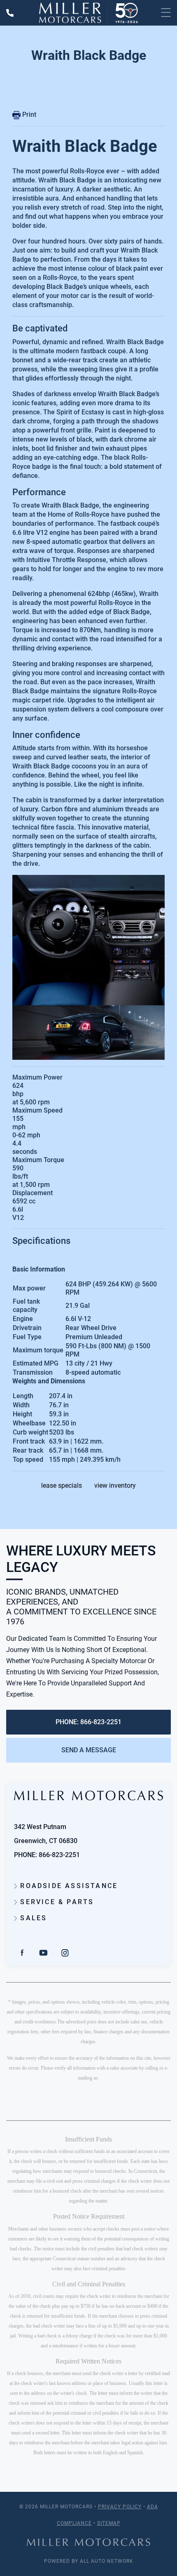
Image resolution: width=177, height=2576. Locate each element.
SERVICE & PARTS (56, 1902)
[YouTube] (44, 1952)
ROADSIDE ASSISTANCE (68, 1886)
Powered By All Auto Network (89, 2561)
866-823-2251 (59, 1855)
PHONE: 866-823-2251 (88, 1722)
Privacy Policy (120, 2507)
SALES (32, 1918)
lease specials (62, 1485)
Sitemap (109, 2523)
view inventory (115, 1485)
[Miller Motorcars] (88, 13)
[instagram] (65, 1952)
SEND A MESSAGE (89, 1750)
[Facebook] (22, 1952)
